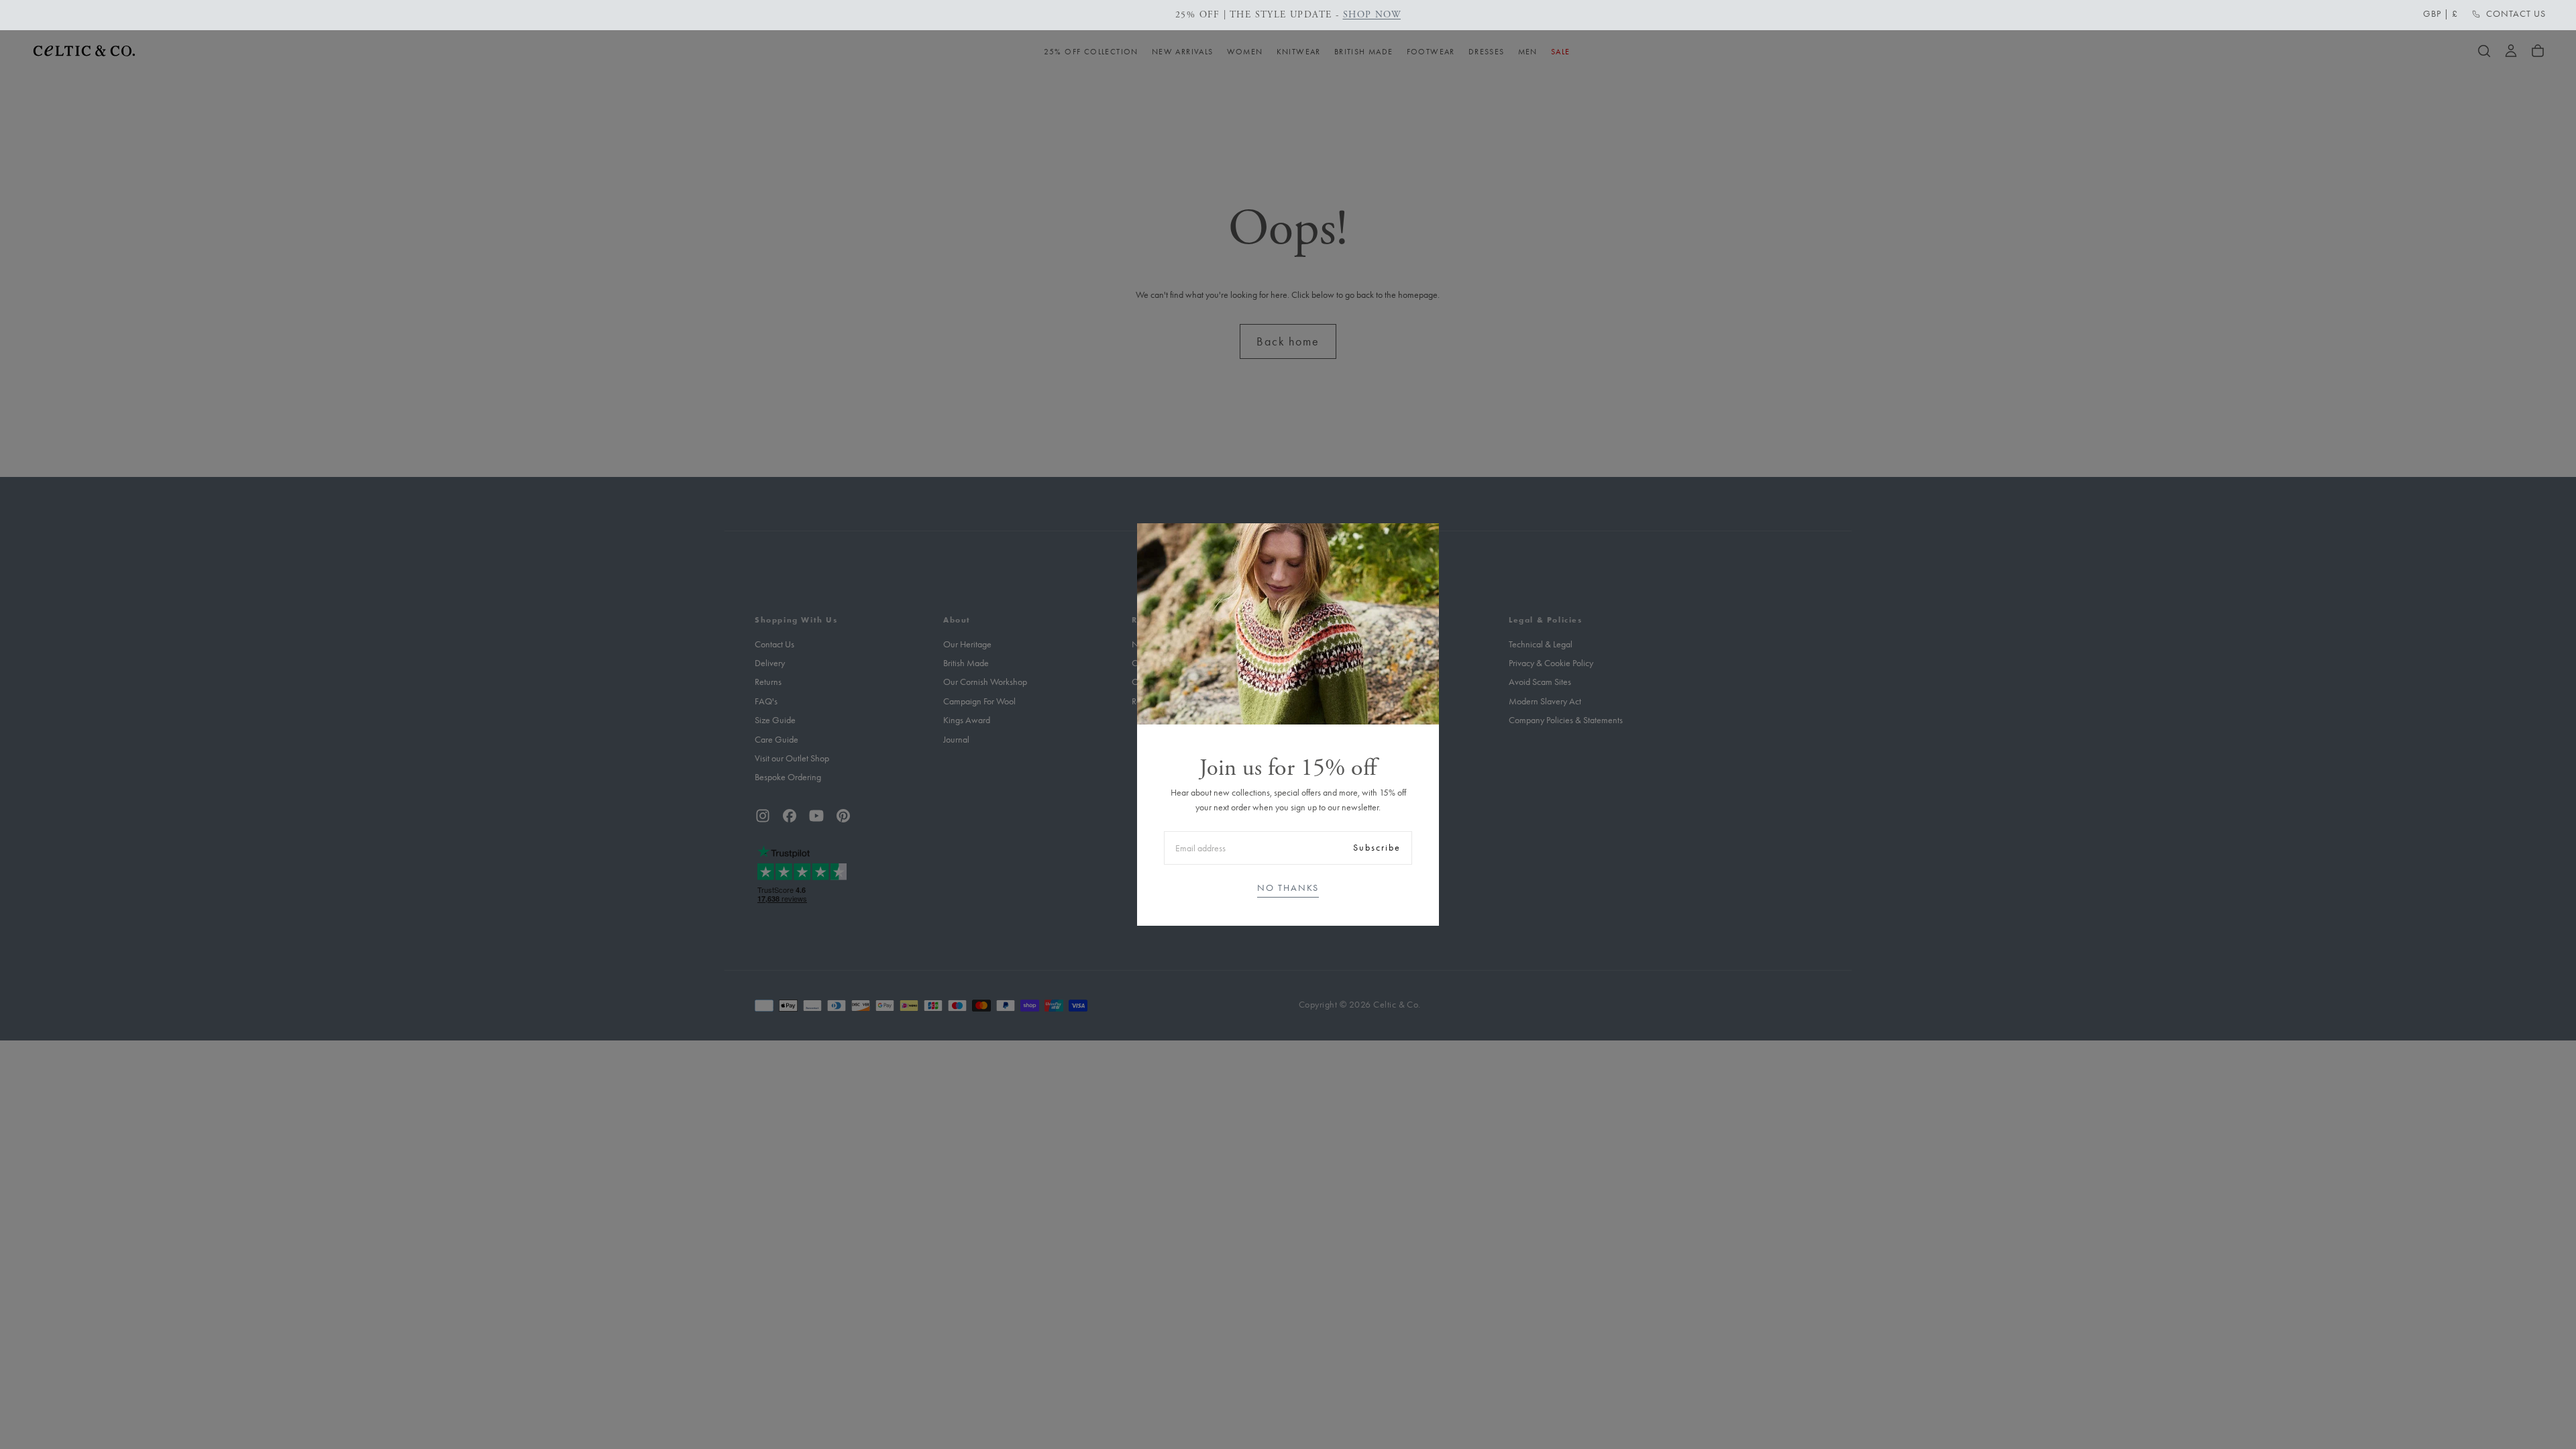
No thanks (1288, 888)
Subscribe (1377, 848)
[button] (2440, 14)
